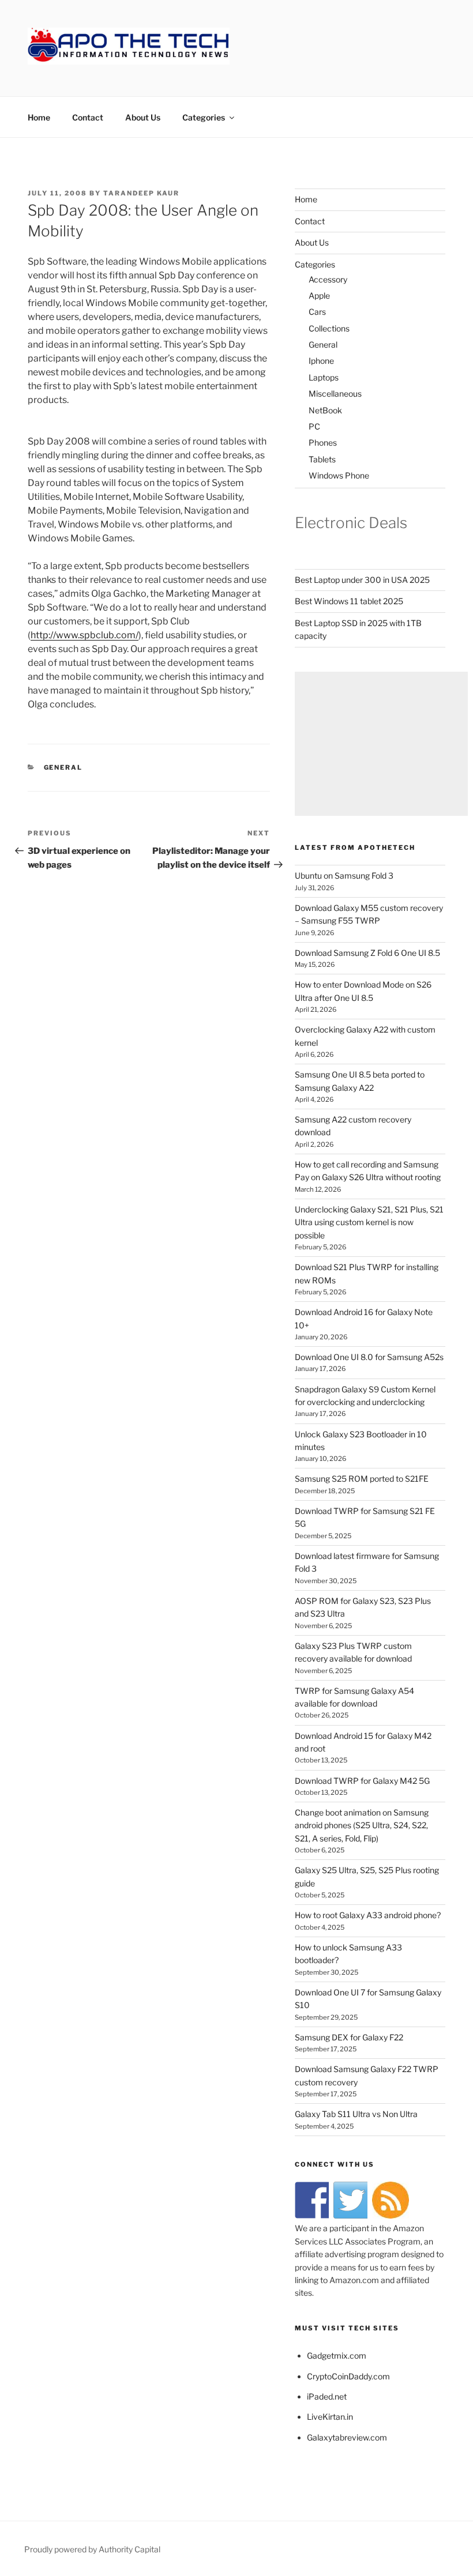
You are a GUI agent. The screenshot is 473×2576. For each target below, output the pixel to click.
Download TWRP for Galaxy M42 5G (362, 1781)
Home (39, 117)
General (63, 767)
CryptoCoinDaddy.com (348, 2376)
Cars (317, 312)
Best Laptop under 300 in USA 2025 (362, 580)
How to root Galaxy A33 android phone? (368, 1915)
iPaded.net (327, 2396)
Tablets (322, 459)
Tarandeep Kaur (141, 193)
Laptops (324, 377)
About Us (143, 117)
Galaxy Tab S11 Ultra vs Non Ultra (356, 2114)
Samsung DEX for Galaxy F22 (349, 2037)
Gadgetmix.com (337, 2355)
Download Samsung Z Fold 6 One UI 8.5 (367, 953)
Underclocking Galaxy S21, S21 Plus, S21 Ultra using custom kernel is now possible (369, 1222)
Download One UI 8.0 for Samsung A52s (369, 1357)
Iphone (321, 361)
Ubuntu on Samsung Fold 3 (344, 875)
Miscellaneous (335, 393)
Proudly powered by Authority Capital (92, 2549)
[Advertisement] (381, 744)
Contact (88, 117)
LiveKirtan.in (330, 2417)
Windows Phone (339, 475)
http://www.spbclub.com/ (85, 635)
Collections (329, 328)
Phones (323, 442)
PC (314, 426)
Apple (319, 295)
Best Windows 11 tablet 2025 (349, 601)
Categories (204, 117)
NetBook (325, 410)
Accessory (328, 279)
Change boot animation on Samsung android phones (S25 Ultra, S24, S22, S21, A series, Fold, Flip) (362, 1825)
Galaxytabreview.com (347, 2437)
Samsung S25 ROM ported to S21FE (362, 1479)
